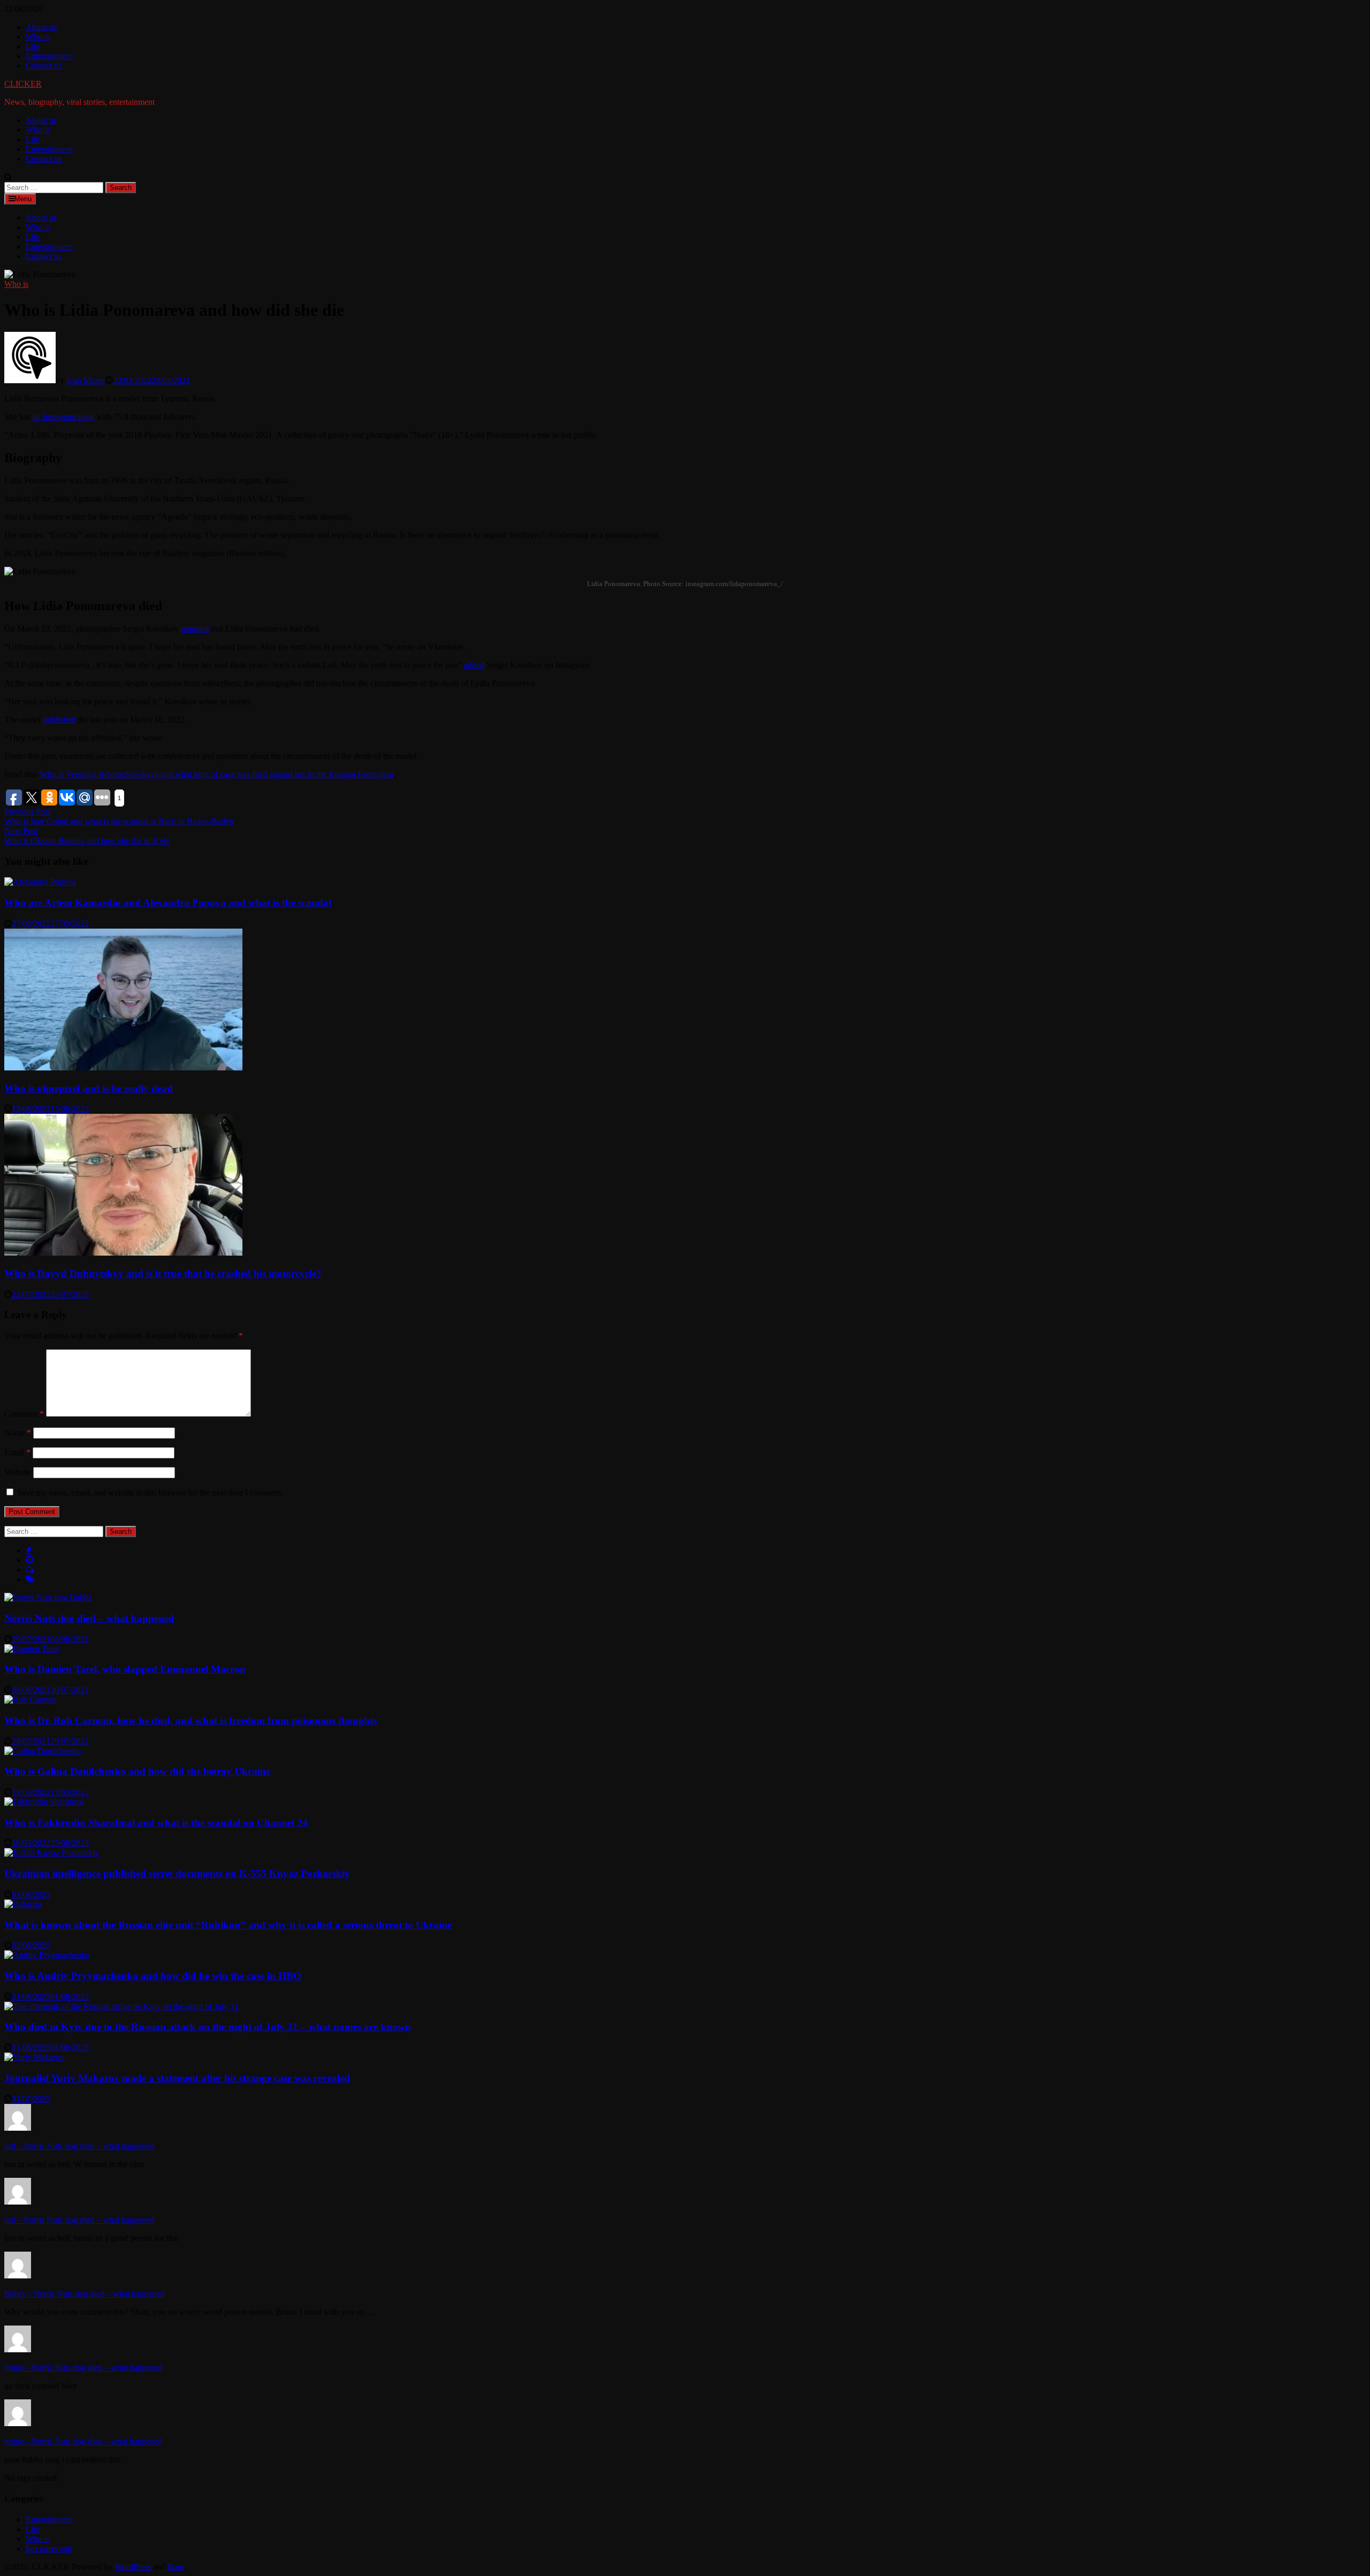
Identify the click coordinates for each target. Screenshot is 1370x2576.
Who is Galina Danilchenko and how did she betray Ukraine (137, 1771)
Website (18, 1472)
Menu (23, 199)
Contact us (44, 66)
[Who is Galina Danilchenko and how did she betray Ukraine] (43, 1751)
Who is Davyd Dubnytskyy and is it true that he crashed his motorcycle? (163, 1274)
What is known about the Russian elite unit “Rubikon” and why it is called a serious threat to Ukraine (228, 1925)
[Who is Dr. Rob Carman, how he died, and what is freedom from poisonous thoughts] (30, 1700)
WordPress (133, 2567)
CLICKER (23, 84)
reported (195, 629)
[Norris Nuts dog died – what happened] (48, 1597)
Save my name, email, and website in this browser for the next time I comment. (150, 1492)
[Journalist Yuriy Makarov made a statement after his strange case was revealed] (34, 2057)
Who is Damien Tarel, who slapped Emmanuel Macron (125, 1669)
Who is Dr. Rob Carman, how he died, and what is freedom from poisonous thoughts (191, 1720)
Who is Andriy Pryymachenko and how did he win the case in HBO (153, 1976)
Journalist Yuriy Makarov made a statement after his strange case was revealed (177, 2078)
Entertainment (49, 56)
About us (41, 27)
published (59, 720)
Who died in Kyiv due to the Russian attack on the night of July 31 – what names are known (208, 2027)
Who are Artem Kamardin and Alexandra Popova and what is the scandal (168, 903)
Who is (38, 37)
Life (33, 46)
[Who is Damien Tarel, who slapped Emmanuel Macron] (32, 1649)
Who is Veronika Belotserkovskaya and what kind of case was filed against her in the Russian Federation (216, 774)
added (474, 665)
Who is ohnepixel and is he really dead (89, 1088)
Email (17, 1452)
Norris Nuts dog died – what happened (89, 1618)
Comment (24, 1414)
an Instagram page (63, 417)
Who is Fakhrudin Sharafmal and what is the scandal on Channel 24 (156, 1823)
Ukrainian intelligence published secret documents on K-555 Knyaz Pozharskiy (177, 1874)
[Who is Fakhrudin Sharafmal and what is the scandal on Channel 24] (44, 1802)
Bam (176, 2567)
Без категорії (49, 2548)
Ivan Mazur (86, 380)
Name (18, 1433)
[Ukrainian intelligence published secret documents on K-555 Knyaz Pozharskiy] (52, 1853)
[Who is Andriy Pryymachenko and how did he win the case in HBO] (47, 1955)
